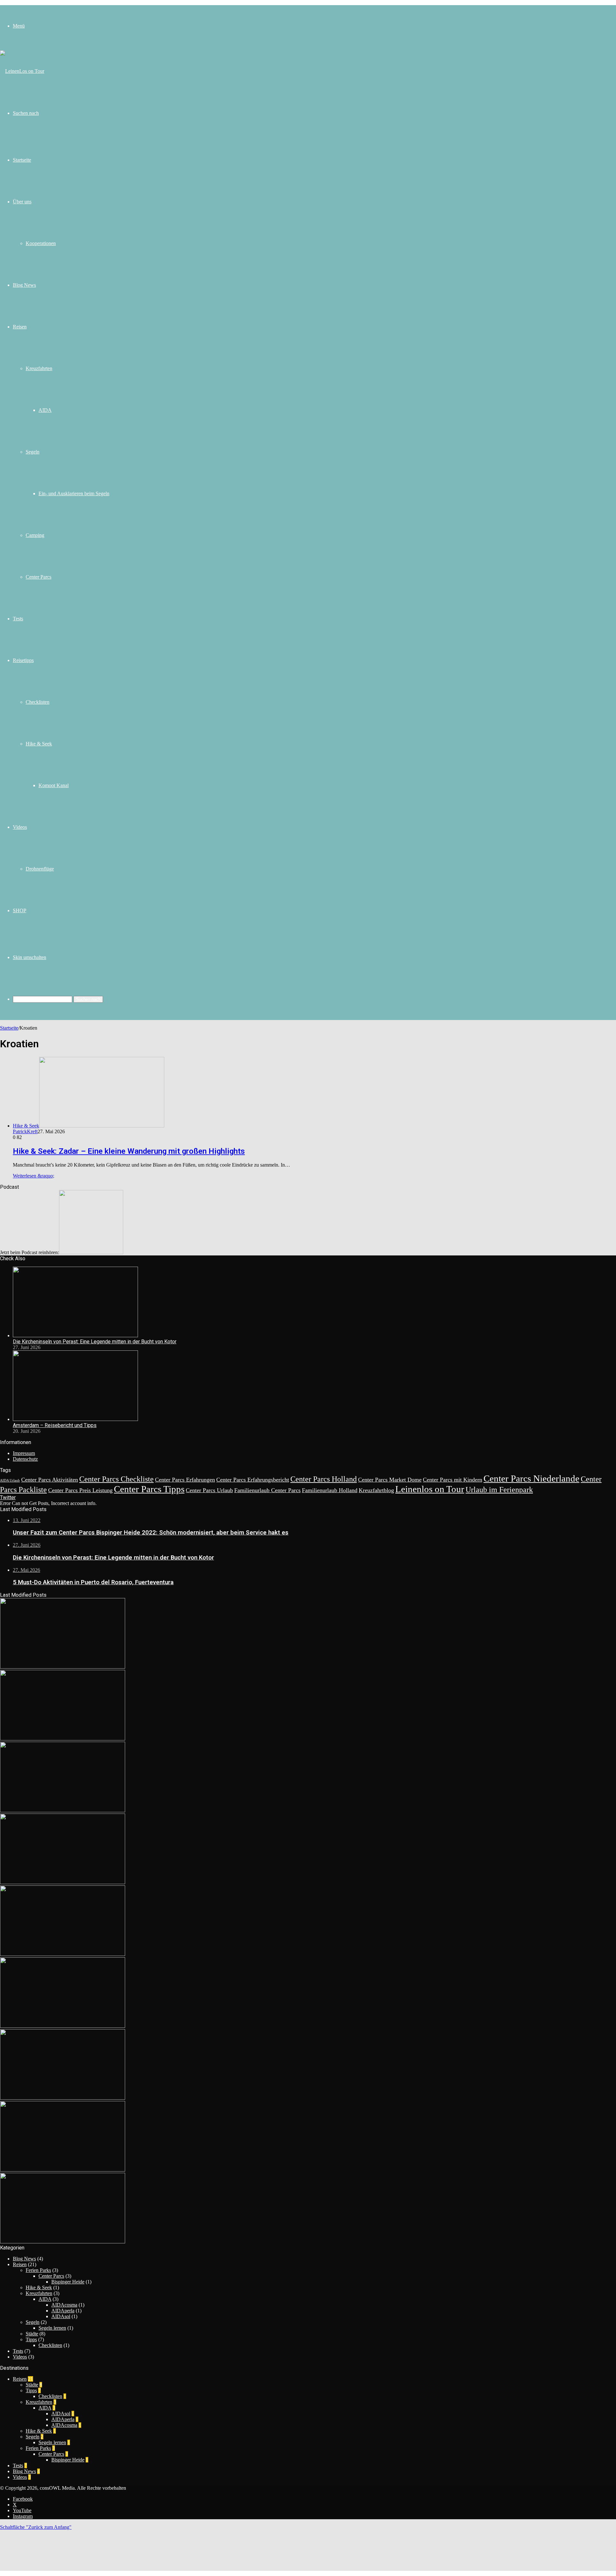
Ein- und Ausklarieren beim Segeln (74, 493)
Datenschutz (25, 1459)
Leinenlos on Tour (430, 1489)
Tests (18, 619)
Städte (32, 2334)
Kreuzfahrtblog (376, 1490)
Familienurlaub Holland (330, 1490)
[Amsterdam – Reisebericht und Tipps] (75, 1419)
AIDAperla (63, 2311)
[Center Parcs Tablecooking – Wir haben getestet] (63, 2242)
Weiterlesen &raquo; (34, 1176)
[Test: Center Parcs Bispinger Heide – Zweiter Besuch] (63, 2098)
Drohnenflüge (40, 869)
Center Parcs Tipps (149, 1489)
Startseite (22, 160)
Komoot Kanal (54, 785)
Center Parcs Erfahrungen (185, 1480)
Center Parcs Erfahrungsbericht (253, 1480)
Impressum (24, 1453)
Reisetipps (23, 660)
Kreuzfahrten (39, 368)
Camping (35, 535)
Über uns (22, 202)
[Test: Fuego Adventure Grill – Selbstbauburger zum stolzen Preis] (63, 1882)
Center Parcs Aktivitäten (50, 1480)
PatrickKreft (25, 1131)
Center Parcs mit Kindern (453, 1480)
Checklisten (38, 702)
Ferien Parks (38, 2270)
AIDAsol (61, 2316)
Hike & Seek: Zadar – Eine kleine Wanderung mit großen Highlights (129, 1151)
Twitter (8, 1497)
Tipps (31, 2339)
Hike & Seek (39, 744)
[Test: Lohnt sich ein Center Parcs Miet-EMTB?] (63, 2170)
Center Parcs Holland (324, 1479)
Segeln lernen (52, 2328)
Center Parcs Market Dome (390, 1480)
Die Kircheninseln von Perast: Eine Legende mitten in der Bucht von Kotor (95, 1342)
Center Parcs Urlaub (209, 1490)
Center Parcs (38, 577)
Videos (20, 827)
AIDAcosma (64, 2305)
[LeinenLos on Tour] (22, 71)
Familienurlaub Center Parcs (267, 1490)
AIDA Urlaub (10, 1480)
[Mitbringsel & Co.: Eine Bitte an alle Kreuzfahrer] (63, 1954)
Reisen (20, 327)
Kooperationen (41, 243)
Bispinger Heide (68, 2282)
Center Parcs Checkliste (116, 1479)
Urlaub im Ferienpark (499, 1489)
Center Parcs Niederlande (531, 1478)
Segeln (33, 452)
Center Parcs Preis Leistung (80, 1490)
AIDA (45, 410)
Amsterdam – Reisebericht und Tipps (55, 1425)
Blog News (24, 285)
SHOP (20, 910)
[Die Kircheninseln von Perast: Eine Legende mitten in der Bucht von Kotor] (75, 1335)
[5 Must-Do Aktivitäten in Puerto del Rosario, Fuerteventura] (63, 1811)
